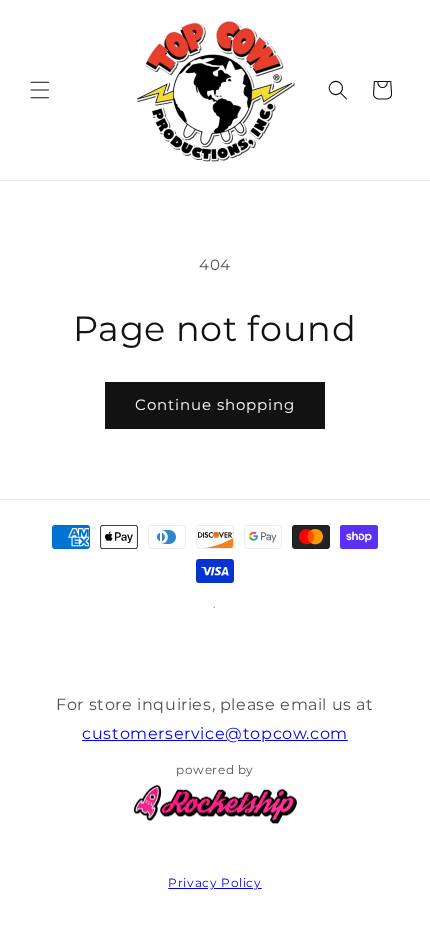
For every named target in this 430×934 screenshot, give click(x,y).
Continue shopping (215, 404)
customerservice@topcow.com (215, 733)
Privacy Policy (214, 882)
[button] (40, 90)
